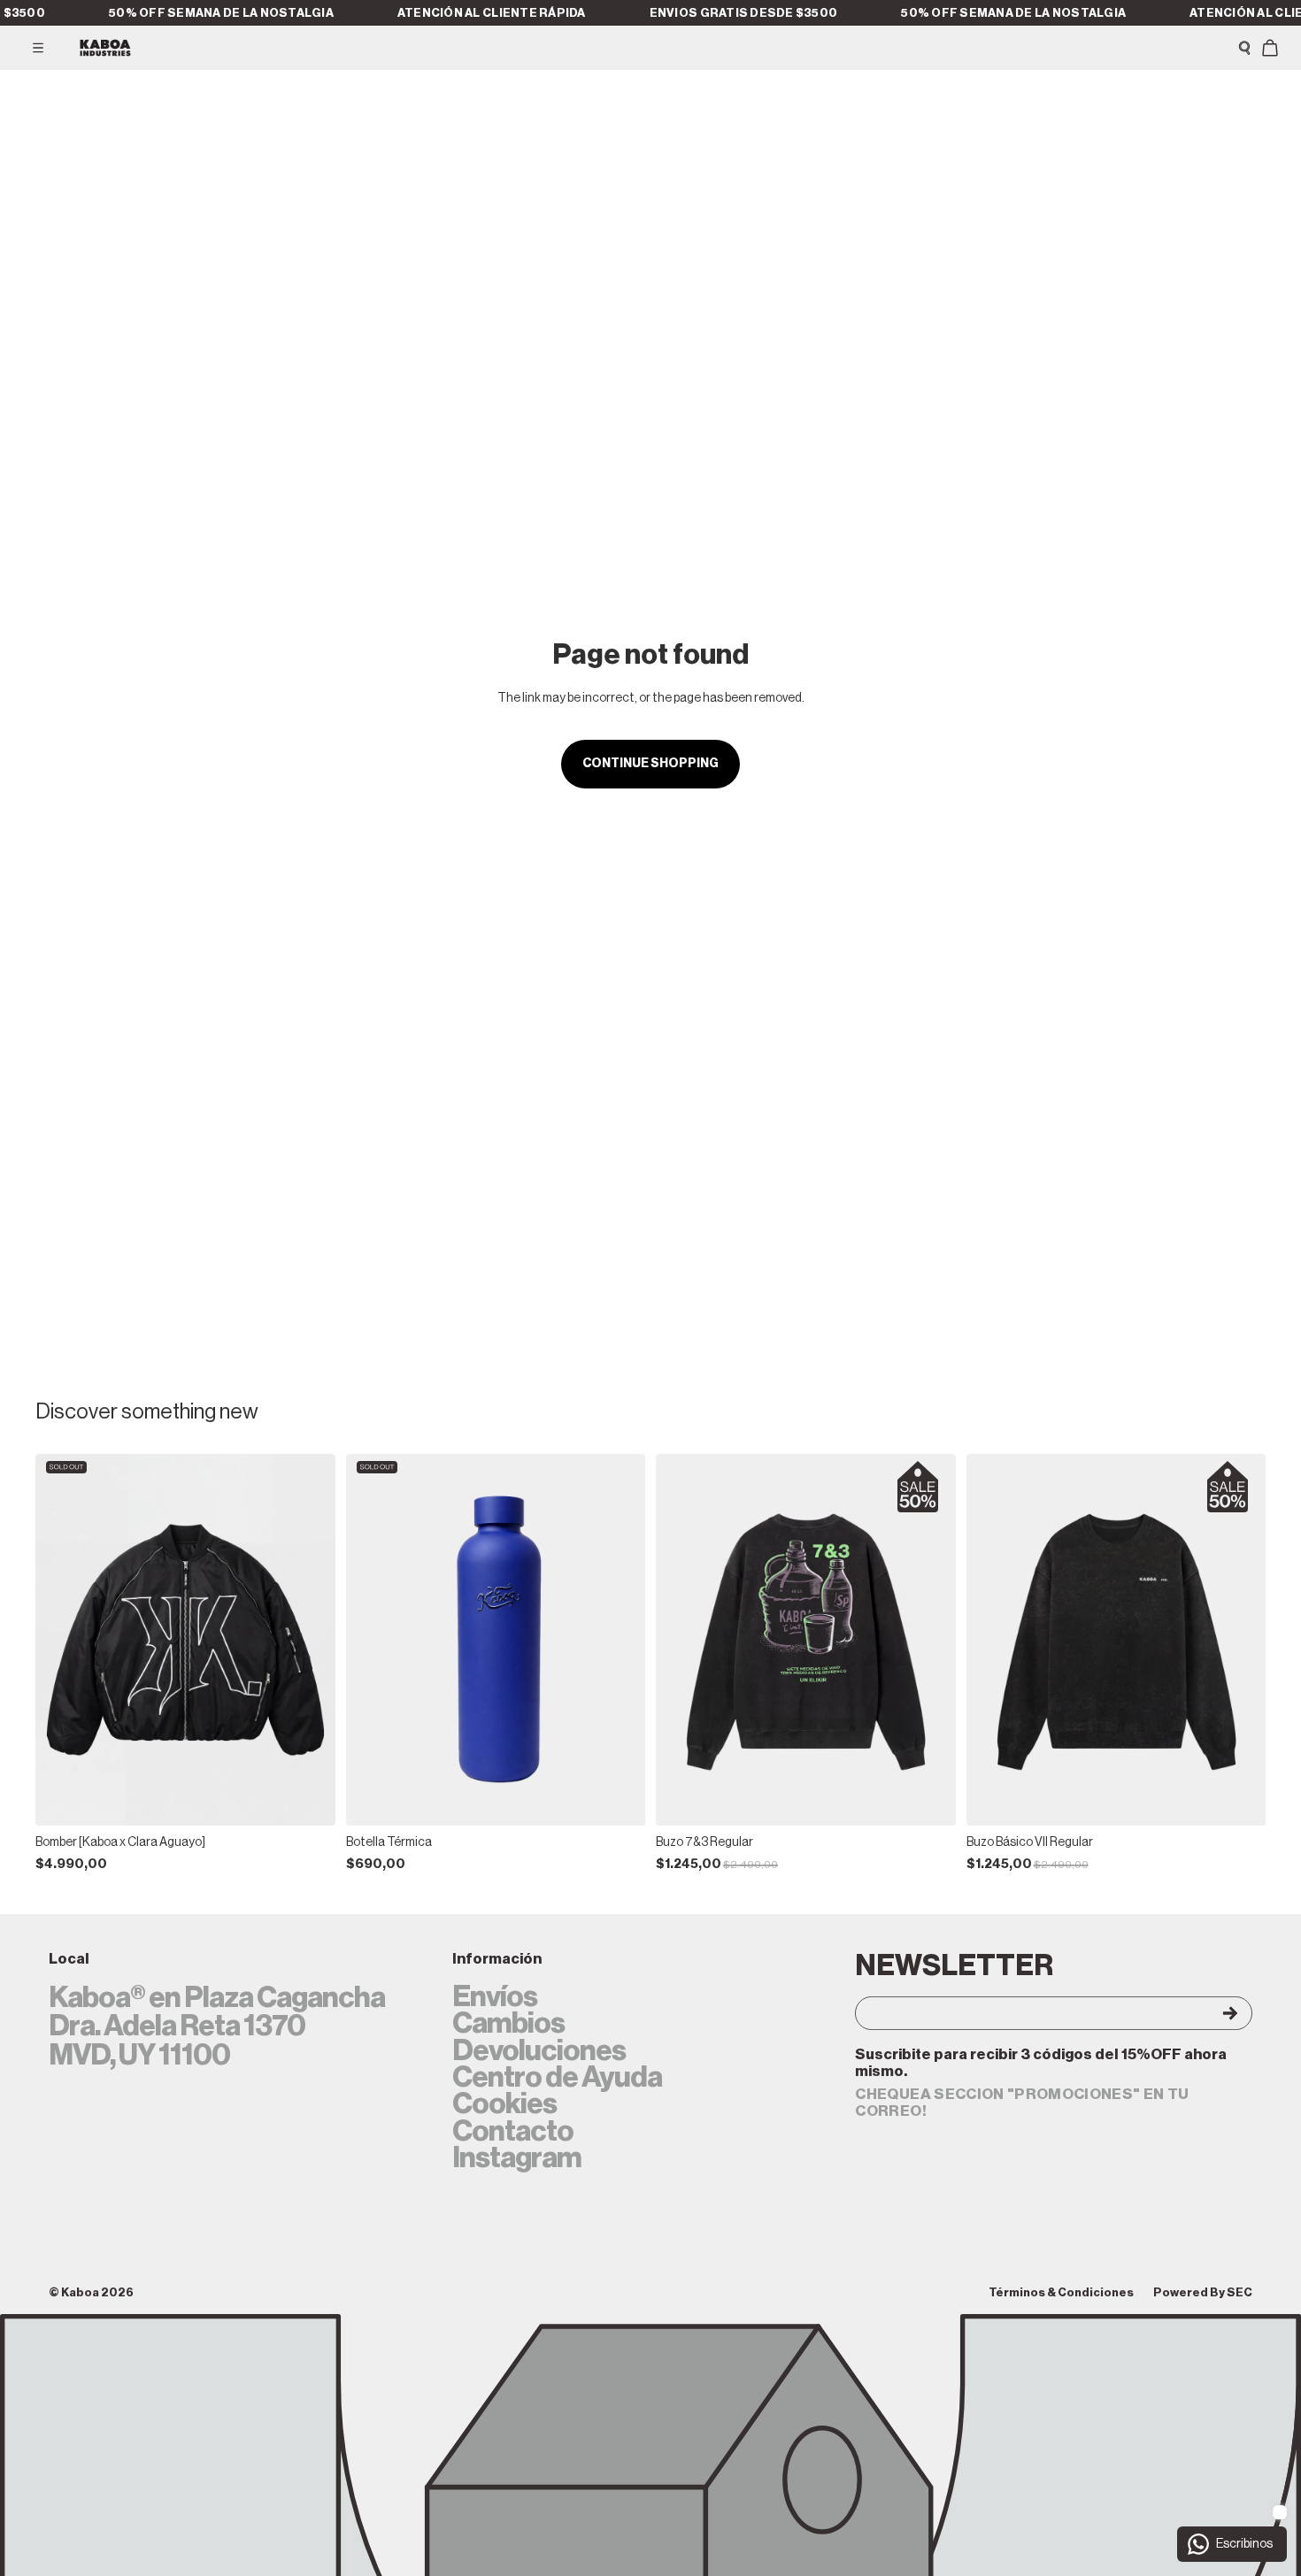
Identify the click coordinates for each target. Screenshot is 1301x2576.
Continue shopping (650, 764)
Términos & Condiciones (1061, 2292)
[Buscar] (1244, 48)
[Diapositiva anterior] (62, 1640)
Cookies (504, 2104)
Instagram (517, 2158)
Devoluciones (539, 2051)
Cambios (508, 2024)
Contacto (513, 2132)
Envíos (495, 1997)
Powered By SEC (1203, 2292)
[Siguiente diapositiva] (309, 1640)
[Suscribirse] (1213, 2013)
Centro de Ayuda (557, 2078)
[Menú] (38, 48)
